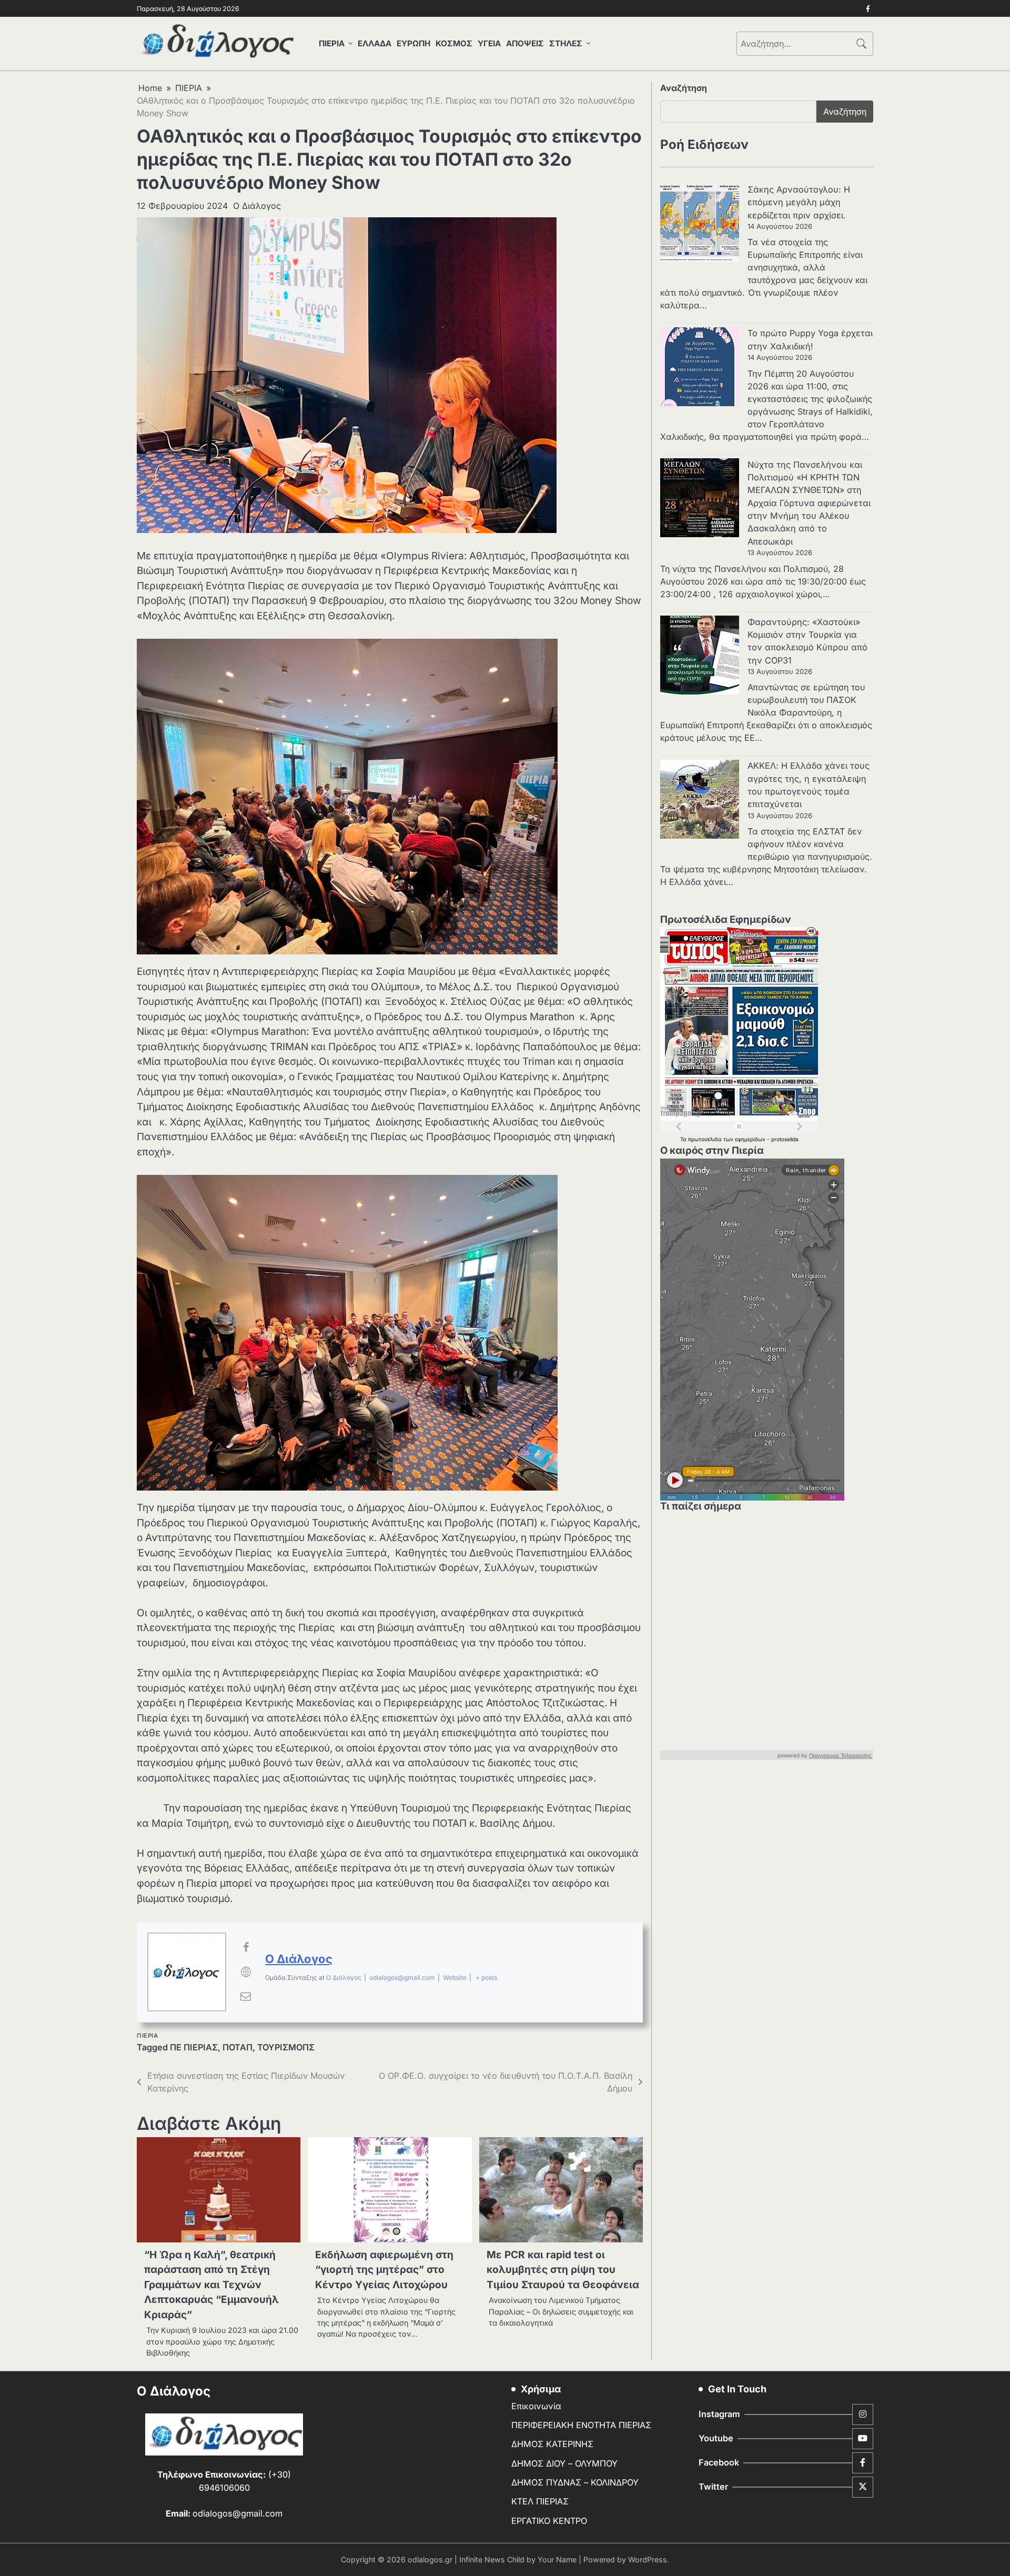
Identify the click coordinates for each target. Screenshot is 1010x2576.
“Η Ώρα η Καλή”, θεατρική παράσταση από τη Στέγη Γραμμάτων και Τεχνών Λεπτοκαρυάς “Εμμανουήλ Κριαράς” (211, 2285)
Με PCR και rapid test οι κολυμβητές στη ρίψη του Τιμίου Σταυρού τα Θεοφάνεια (563, 2270)
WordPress (648, 2559)
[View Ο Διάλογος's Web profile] (246, 1972)
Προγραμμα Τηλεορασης (840, 1756)
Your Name (557, 2559)
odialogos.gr (430, 2559)
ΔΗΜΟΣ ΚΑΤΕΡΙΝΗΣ (552, 2444)
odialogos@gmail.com (402, 1978)
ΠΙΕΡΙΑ (332, 43)
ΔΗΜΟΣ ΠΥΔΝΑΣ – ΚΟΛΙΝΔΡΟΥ (575, 2482)
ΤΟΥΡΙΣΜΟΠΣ (286, 2047)
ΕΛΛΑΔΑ (375, 43)
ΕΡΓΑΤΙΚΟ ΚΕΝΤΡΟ (549, 2521)
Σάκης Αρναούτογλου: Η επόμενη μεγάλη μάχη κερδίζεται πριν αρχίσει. (799, 202)
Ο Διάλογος (257, 206)
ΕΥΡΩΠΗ (413, 43)
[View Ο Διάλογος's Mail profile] (246, 1996)
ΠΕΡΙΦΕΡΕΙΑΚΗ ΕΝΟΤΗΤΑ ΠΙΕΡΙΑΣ (581, 2425)
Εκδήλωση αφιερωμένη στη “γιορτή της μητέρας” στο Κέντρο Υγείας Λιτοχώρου (384, 2270)
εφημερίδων (751, 1139)
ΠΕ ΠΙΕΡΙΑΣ (194, 2047)
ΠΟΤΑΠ (238, 2047)
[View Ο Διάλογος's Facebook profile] (246, 1947)
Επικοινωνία (536, 2406)
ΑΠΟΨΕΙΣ (525, 43)
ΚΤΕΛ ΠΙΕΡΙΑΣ (540, 2501)
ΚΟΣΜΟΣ (454, 43)
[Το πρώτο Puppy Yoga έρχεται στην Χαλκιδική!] (700, 368)
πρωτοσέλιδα (706, 1139)
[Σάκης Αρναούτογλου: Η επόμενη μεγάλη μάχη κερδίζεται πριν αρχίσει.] (700, 224)
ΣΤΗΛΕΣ (566, 43)
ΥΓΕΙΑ (489, 43)
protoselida (785, 1139)
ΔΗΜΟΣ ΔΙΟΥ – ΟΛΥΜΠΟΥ (564, 2463)
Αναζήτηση (684, 88)
